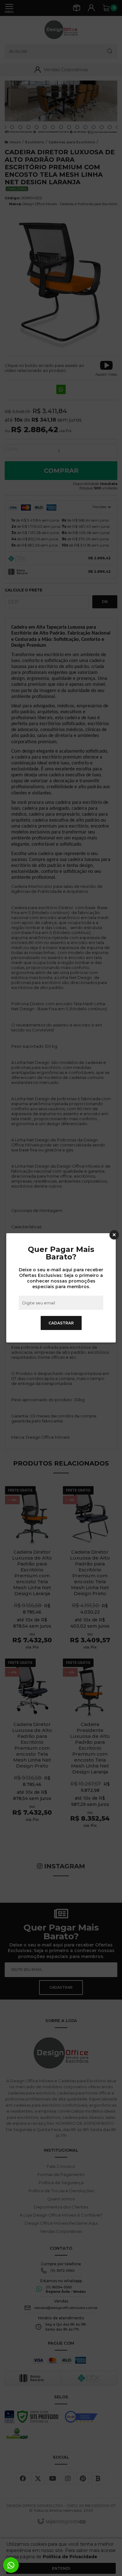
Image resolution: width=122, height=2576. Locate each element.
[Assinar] (61, 1323)
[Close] (114, 1235)
